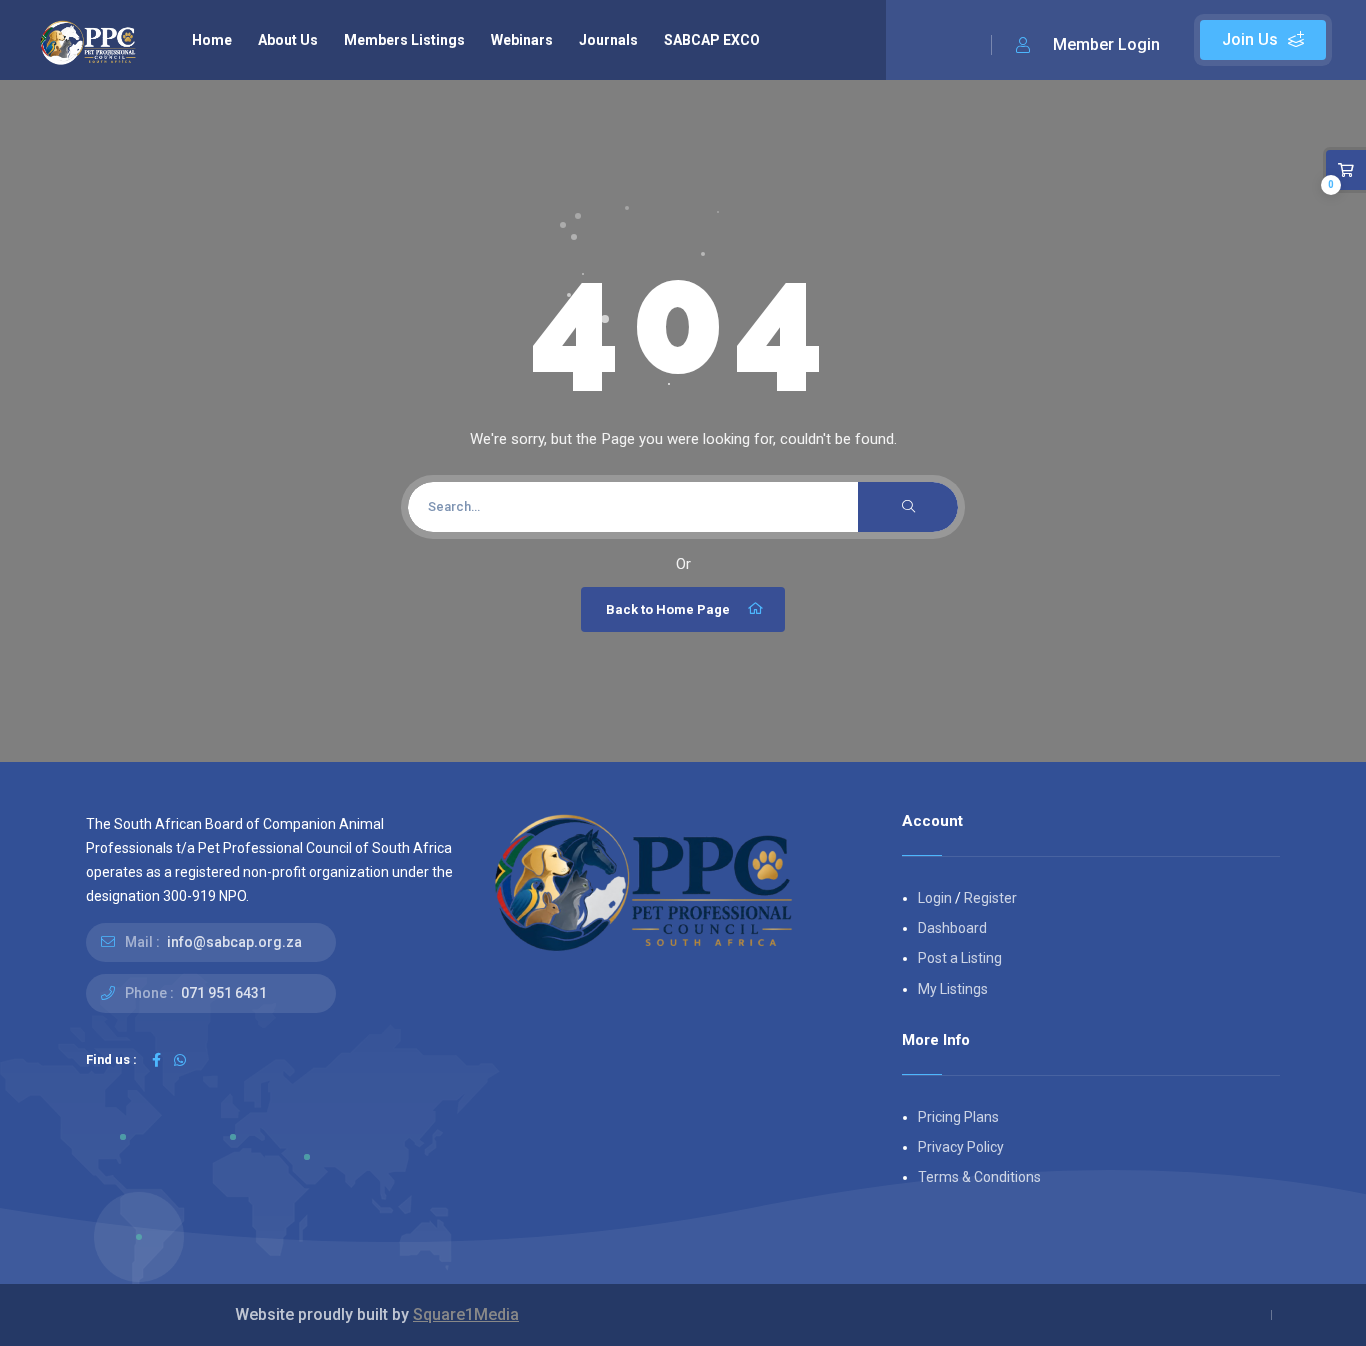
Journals (608, 40)
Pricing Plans (958, 1117)
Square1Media (466, 1314)
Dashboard (952, 928)
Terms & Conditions (979, 1177)
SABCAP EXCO (712, 40)
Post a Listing (960, 958)
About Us (288, 40)
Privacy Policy (961, 1147)
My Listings (953, 989)
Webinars (522, 40)
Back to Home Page (668, 609)
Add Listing (1263, 40)
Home (212, 40)
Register (990, 898)
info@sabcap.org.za (234, 942)
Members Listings (404, 40)
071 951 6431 (224, 993)
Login (935, 898)
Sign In (1088, 45)
